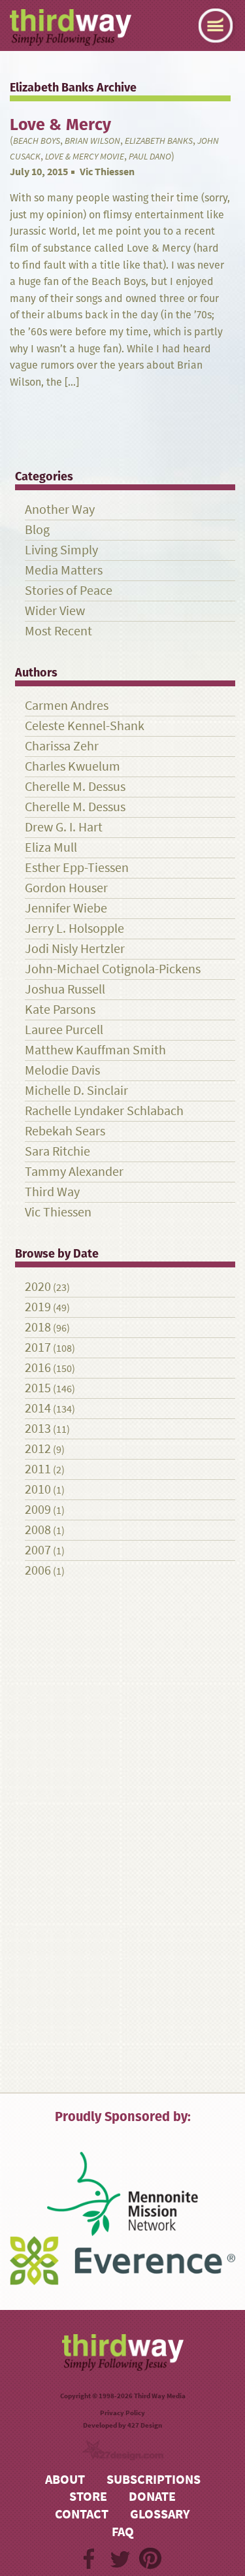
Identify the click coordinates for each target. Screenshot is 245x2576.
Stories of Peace (69, 591)
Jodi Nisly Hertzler (75, 949)
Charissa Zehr (62, 746)
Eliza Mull (51, 847)
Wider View (55, 611)
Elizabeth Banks (159, 141)
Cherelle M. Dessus (75, 787)
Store (88, 2497)
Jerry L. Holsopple (74, 928)
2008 (38, 1530)
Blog (37, 530)
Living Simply (61, 550)
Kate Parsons (60, 1010)
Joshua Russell (65, 989)
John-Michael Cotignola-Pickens (113, 969)
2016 (38, 1368)
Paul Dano (150, 157)
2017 (38, 1347)
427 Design (145, 2425)
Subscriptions (154, 2480)
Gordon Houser (66, 888)
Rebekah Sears (65, 1131)
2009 (38, 1510)
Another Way (60, 510)
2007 (38, 1550)
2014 (38, 1408)
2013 (38, 1429)
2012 (38, 1449)
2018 (38, 1327)
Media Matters (64, 570)
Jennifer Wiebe (66, 908)
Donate (152, 2497)
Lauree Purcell (64, 1030)
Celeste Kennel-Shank (85, 726)
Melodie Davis (62, 1070)
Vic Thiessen (107, 172)
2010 (38, 1489)
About (65, 2480)
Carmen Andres (67, 706)
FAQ (123, 2532)
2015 (38, 1388)
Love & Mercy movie (85, 157)
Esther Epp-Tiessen (77, 868)
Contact (82, 2514)
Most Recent (58, 631)
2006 (38, 1570)
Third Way (52, 1192)
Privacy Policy (122, 2413)
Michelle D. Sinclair (76, 1091)
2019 (38, 1307)
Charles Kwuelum (73, 766)
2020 (38, 1287)
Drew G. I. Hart (64, 827)
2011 (38, 1469)
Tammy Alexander (74, 1172)
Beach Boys (37, 141)
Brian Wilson (92, 141)
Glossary (160, 2514)
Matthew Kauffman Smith (95, 1050)
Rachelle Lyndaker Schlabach (104, 1111)
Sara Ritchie (57, 1151)
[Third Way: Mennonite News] (71, 27)
